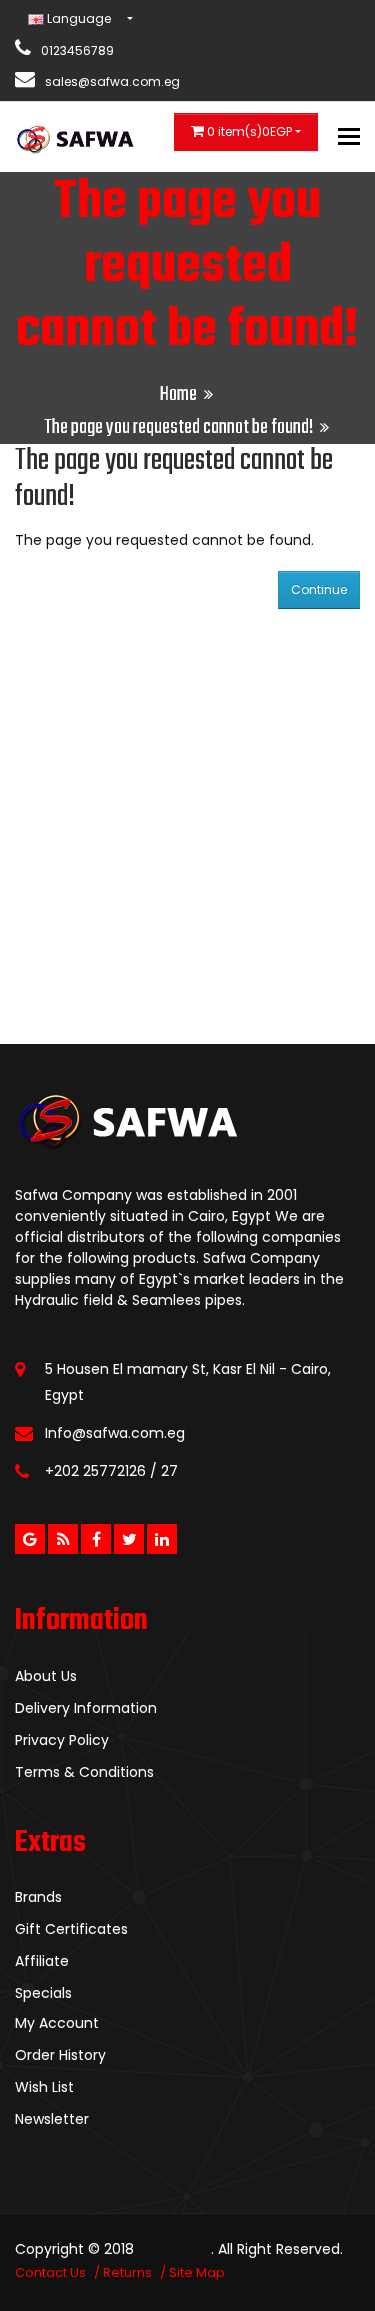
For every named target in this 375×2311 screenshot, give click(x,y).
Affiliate (42, 1961)
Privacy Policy (62, 1740)
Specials (43, 1993)
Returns (127, 2272)
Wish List (44, 2087)
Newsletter (52, 2119)
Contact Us (50, 2272)
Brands (38, 1897)
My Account (57, 2023)
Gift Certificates (71, 1929)
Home (178, 394)
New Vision (174, 2249)
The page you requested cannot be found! (178, 427)
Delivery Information (86, 1708)
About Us (46, 1676)
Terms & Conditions (84, 1772)
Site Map (197, 2272)
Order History (60, 2055)
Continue (319, 589)
